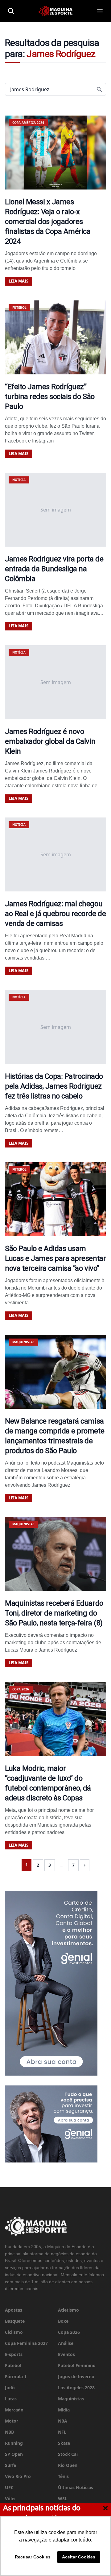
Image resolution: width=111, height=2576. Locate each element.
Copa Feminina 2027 (26, 2343)
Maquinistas (71, 2399)
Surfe (10, 2465)
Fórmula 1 (16, 2376)
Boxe (63, 2321)
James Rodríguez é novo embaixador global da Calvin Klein (50, 741)
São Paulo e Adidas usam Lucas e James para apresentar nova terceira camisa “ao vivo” (55, 1258)
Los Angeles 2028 (76, 2388)
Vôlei (10, 2499)
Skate (64, 2443)
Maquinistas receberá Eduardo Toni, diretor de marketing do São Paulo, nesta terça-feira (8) (54, 1613)
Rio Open (68, 2465)
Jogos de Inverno (76, 2376)
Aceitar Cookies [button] (79, 2557)
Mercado (14, 2410)
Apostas (14, 2310)
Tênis (63, 2476)
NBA (63, 2421)
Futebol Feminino (77, 2365)
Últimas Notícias (76, 2487)
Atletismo (68, 2310)
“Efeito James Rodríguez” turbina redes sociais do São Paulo (50, 397)
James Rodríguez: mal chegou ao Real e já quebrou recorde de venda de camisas (55, 914)
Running (14, 2443)
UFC (9, 2487)
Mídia (64, 2410)
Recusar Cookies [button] (33, 2557)
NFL (62, 2432)
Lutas (11, 2399)
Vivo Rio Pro (18, 2476)
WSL (63, 2499)
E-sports (14, 2354)
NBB (9, 2432)
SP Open (14, 2454)
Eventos (66, 2354)
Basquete (15, 2321)
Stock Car (68, 2454)
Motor (12, 2421)
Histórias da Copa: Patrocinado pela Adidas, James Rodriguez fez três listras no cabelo (54, 1086)
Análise (66, 2343)
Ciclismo (14, 2332)
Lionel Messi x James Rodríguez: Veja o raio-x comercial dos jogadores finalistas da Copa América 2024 (48, 222)
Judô (10, 2388)
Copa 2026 (69, 2332)
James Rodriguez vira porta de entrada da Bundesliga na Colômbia (54, 569)
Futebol (13, 2365)
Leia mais (18, 281)
